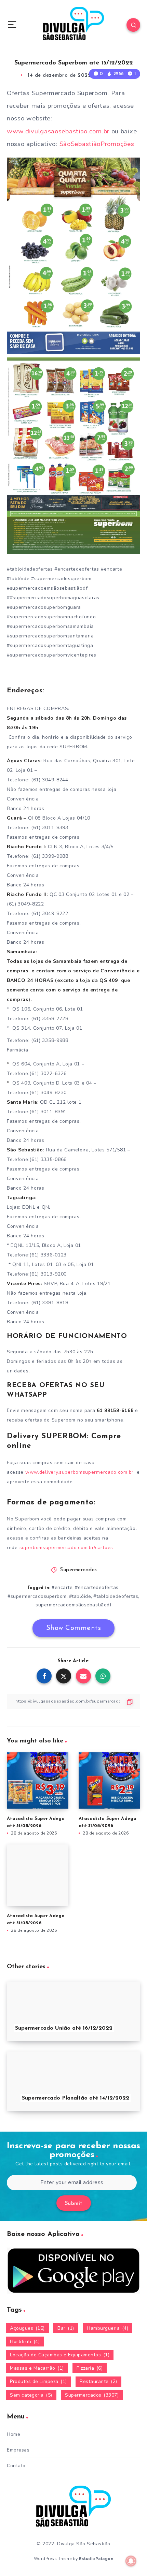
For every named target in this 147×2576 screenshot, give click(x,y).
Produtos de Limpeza (38, 2381)
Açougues (27, 2328)
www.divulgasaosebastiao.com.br (58, 131)
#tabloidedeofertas (116, 1596)
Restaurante (98, 2381)
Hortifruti (25, 2342)
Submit (74, 2204)
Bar (66, 2328)
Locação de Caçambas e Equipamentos (60, 2355)
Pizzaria (90, 2368)
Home (14, 2434)
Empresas (18, 2450)
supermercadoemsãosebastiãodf (73, 1605)
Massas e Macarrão (37, 2368)
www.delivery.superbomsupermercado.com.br (79, 1472)
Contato (16, 2466)
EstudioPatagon (96, 2559)
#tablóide (80, 1596)
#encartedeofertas (97, 1587)
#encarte (62, 1587)
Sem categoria (31, 2395)
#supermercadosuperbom (37, 1596)
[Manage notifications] (131, 2561)
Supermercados (78, 1570)
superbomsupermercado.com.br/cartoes (66, 1548)
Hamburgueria (108, 2328)
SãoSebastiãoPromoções (97, 144)
